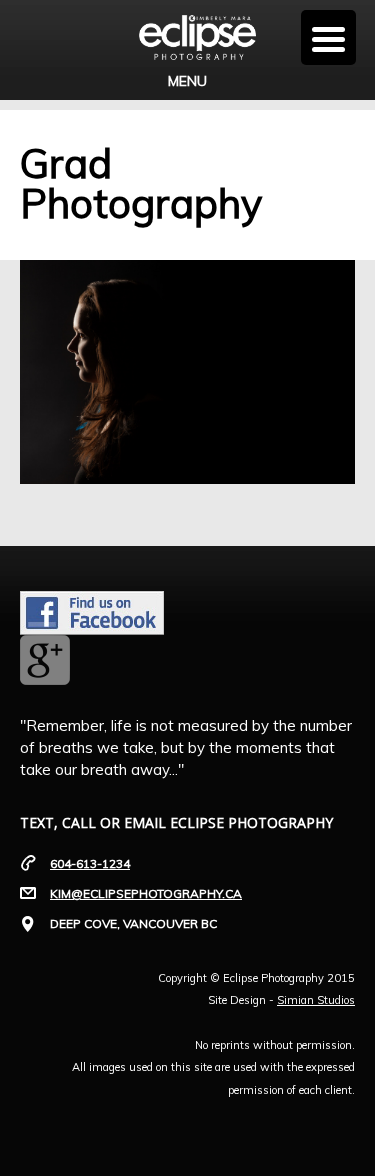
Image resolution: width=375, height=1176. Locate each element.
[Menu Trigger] (328, 37)
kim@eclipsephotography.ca (146, 893)
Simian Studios (316, 1000)
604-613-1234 (90, 863)
